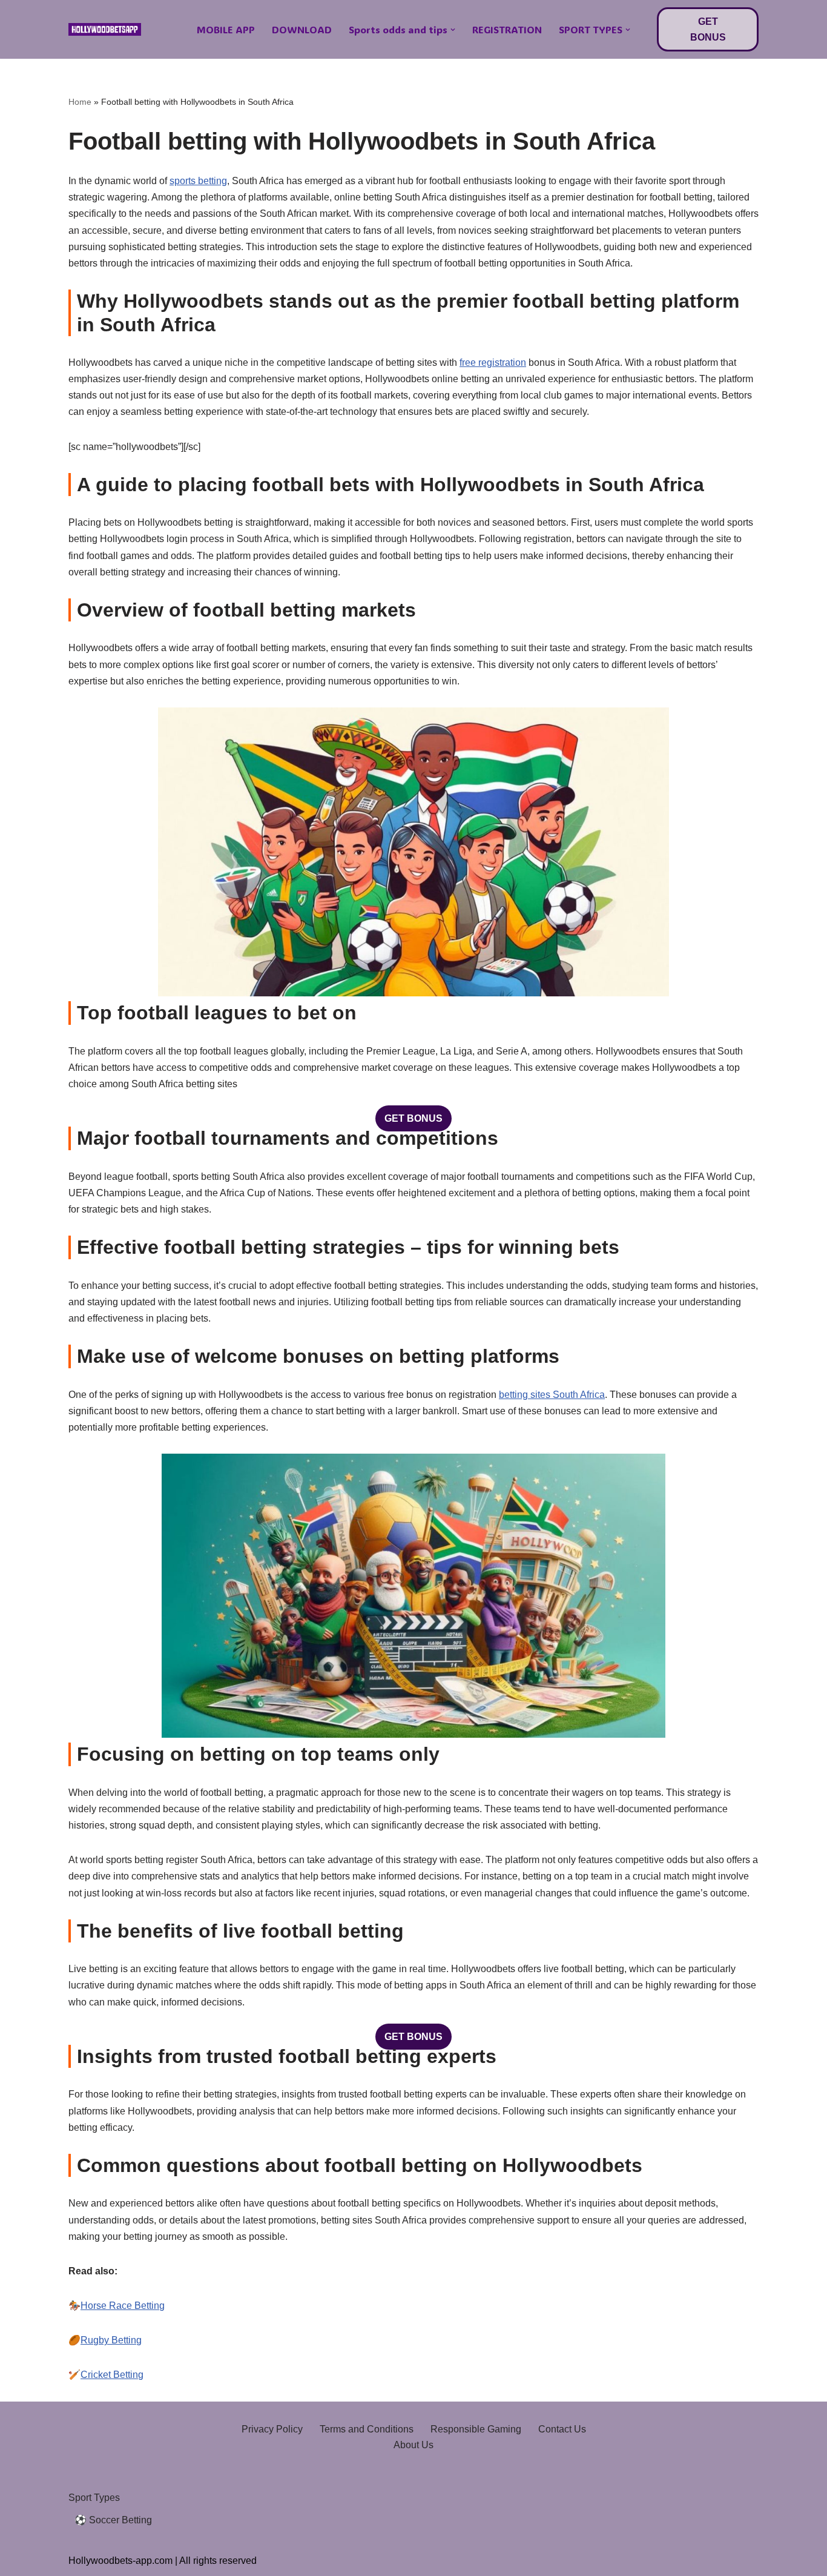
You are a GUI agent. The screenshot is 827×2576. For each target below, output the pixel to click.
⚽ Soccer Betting (113, 2520)
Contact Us (562, 2429)
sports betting (198, 181)
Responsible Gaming (476, 2429)
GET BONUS (708, 29)
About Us (413, 2445)
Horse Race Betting (123, 2306)
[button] (453, 30)
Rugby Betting (111, 2340)
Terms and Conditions (367, 2429)
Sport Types (94, 2498)
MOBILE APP (226, 29)
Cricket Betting (112, 2375)
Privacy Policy (272, 2429)
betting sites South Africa (552, 1395)
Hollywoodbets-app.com (120, 2561)
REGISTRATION (507, 29)
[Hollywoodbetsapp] (105, 30)
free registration (493, 363)
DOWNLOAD (302, 29)
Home (80, 102)
